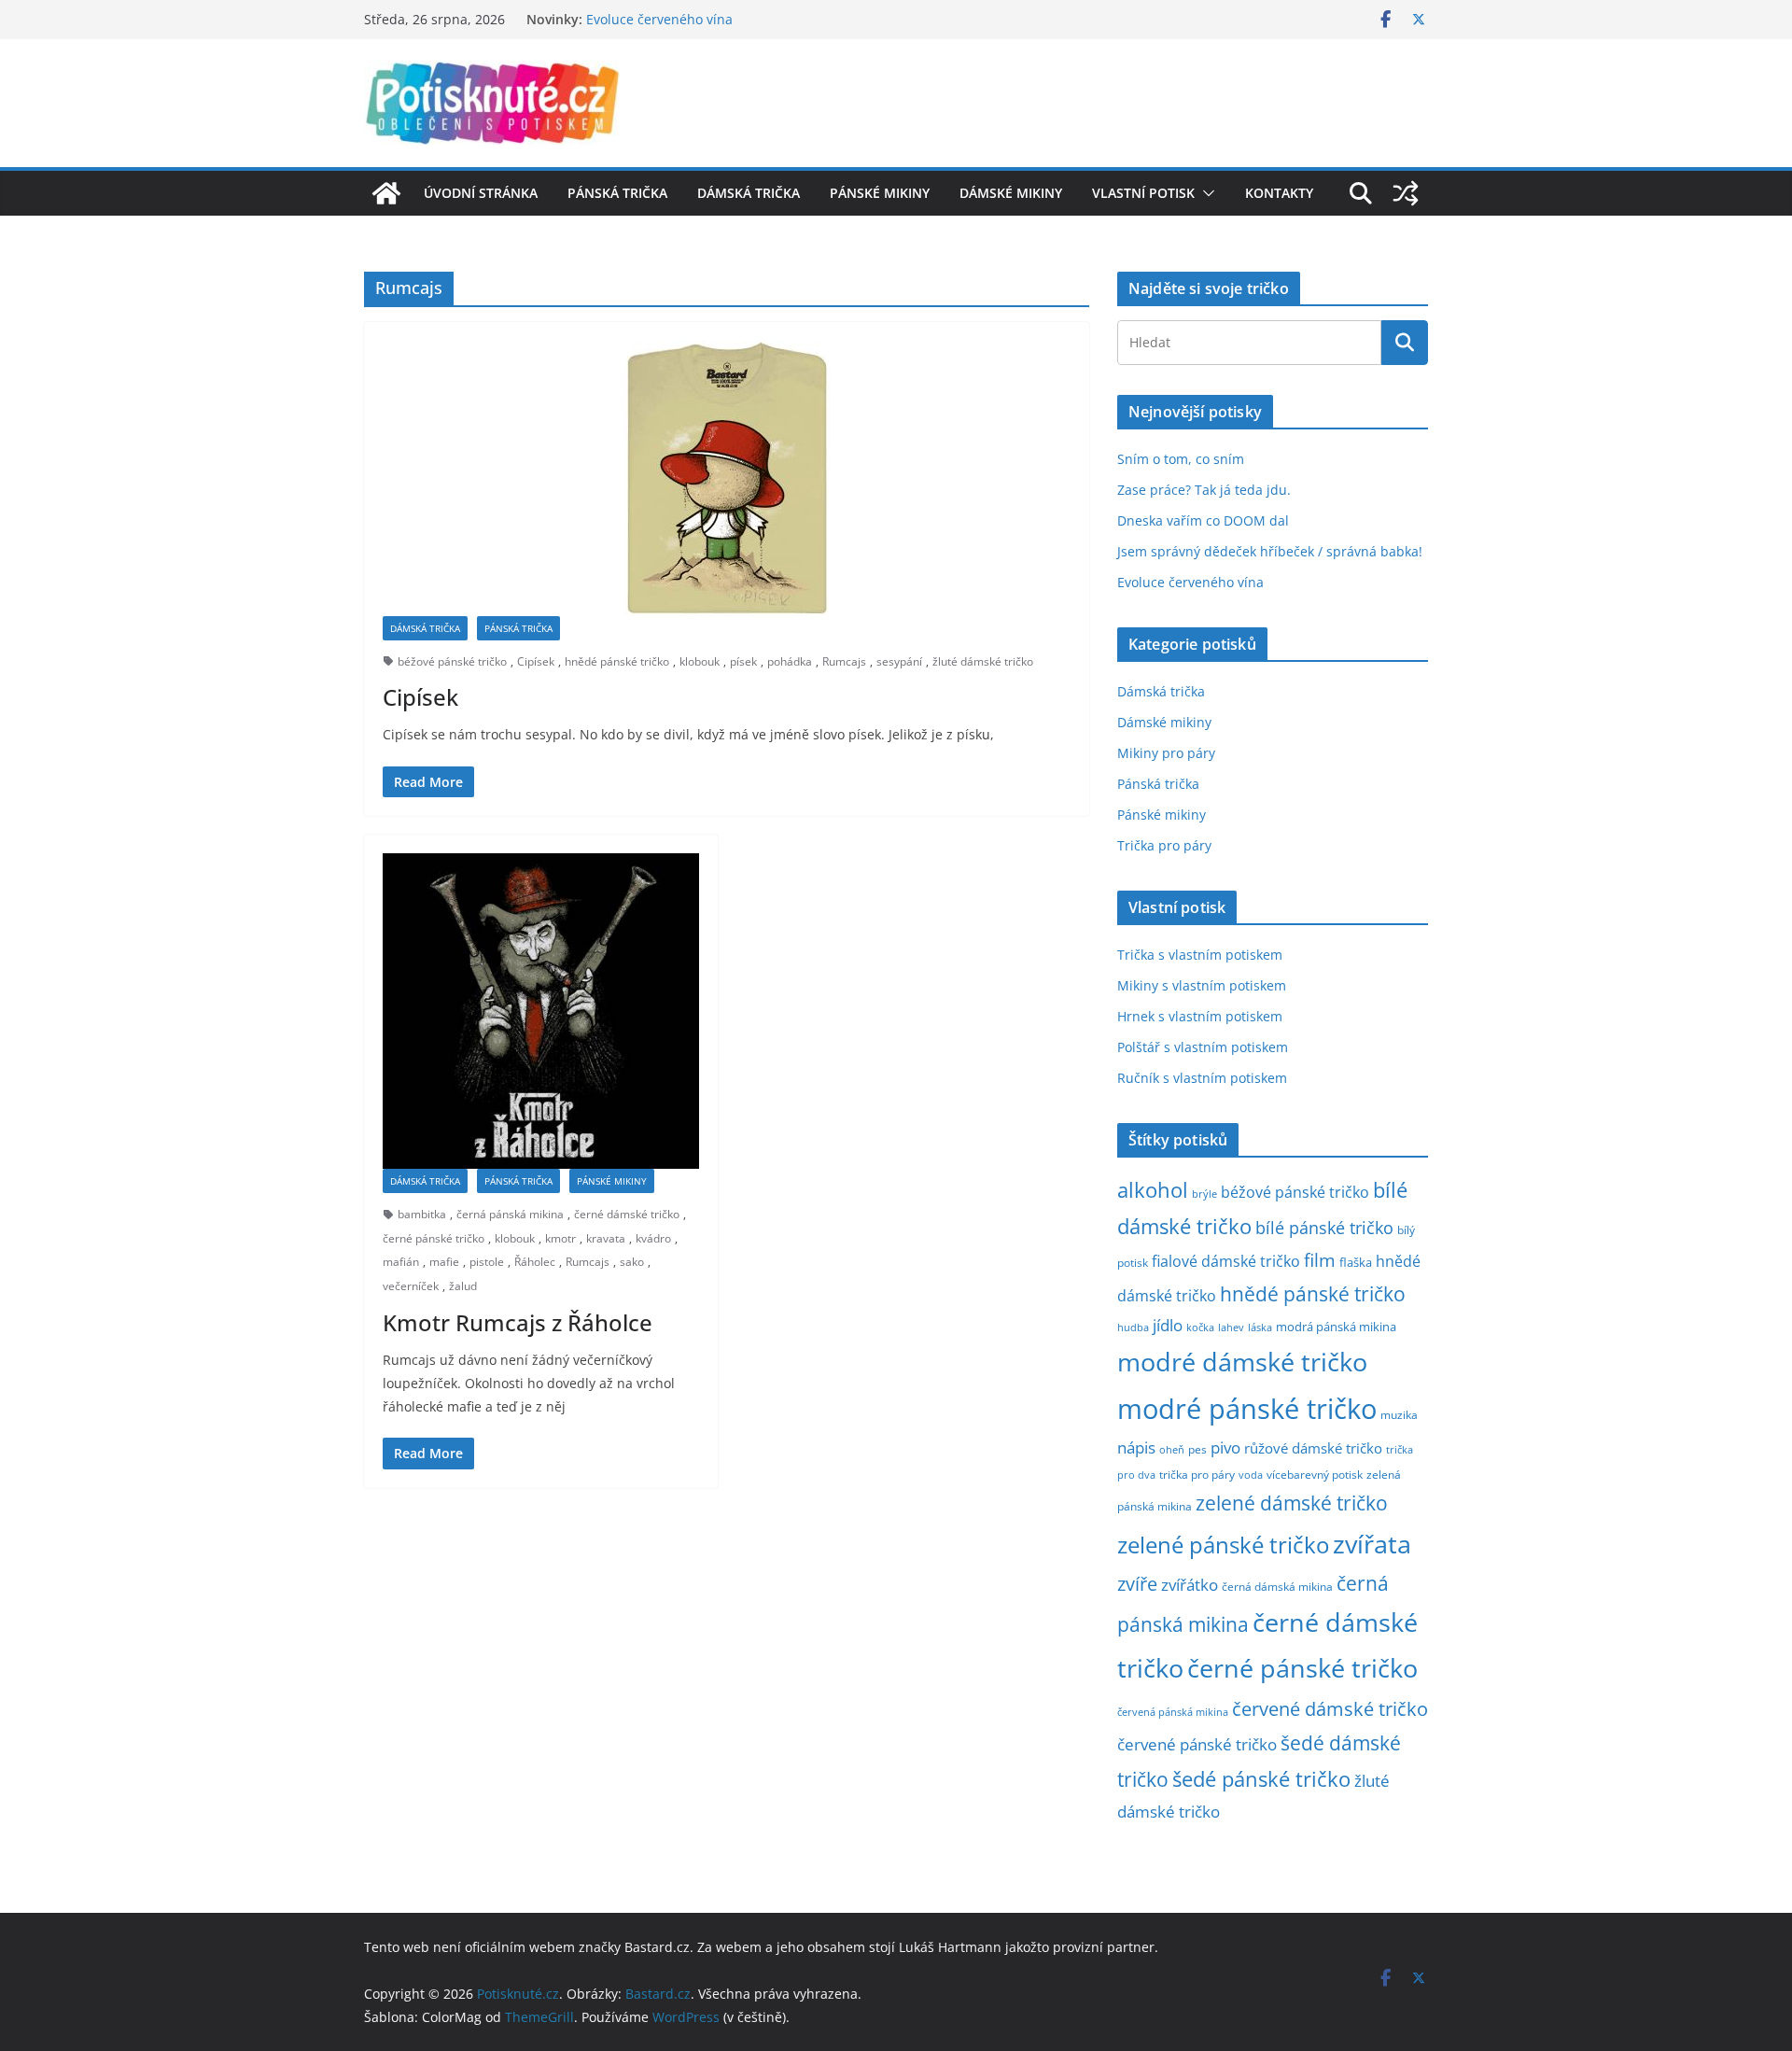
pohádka (790, 661)
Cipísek (536, 661)
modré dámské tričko (1242, 1362)
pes (1197, 1449)
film (1320, 1260)
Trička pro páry (1164, 845)
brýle (1204, 1194)
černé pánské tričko (434, 1238)
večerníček (411, 1286)
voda (1251, 1475)
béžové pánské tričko (452, 661)
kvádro (653, 1238)
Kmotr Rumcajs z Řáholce (518, 1322)
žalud (463, 1286)
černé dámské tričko (627, 1214)
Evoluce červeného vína (659, 27)
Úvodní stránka (481, 193)
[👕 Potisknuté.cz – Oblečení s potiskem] (386, 193)
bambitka (422, 1214)
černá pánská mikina (510, 1214)
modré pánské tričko (1247, 1409)
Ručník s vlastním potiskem (1202, 1078)
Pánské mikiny (880, 193)
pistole (487, 1262)
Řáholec (535, 1262)
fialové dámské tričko (1226, 1261)
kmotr (560, 1238)
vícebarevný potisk (1315, 1475)
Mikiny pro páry (1166, 753)
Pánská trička (617, 193)
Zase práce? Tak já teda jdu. (1204, 490)
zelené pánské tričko (1223, 1545)
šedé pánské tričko (1261, 1779)
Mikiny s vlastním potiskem (1202, 985)
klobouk (700, 661)
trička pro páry (1197, 1474)
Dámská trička (749, 193)
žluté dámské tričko (983, 661)
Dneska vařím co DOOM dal (1203, 520)
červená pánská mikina (1173, 1712)
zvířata (1372, 1544)
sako (632, 1262)
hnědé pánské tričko (617, 661)
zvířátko (1190, 1585)
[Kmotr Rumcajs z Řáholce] (541, 1011)
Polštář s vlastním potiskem (1203, 1047)
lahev (1231, 1327)
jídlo (1168, 1325)
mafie (444, 1262)
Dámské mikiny (1011, 193)
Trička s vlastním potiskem (1200, 955)
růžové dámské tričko (1313, 1448)
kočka (1200, 1327)
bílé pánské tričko (1324, 1228)
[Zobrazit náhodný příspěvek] (1406, 193)
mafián (401, 1262)
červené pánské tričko (1197, 1744)
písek (743, 661)
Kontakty (1279, 193)
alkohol (1153, 1190)
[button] (1205, 193)
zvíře (1137, 1584)
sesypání (899, 661)
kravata (606, 1238)
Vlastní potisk (1143, 193)
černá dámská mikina (1277, 1586)
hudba (1133, 1327)
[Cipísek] (727, 478)
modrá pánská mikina (1336, 1327)
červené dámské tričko (1330, 1708)
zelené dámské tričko (1292, 1503)
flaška (1356, 1263)
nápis (1136, 1447)
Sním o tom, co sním (1181, 459)
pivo (1225, 1447)
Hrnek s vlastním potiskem (1200, 1016)
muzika (1399, 1414)
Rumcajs (844, 661)
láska (1260, 1328)
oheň (1172, 1449)
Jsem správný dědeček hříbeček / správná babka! (1270, 551)
